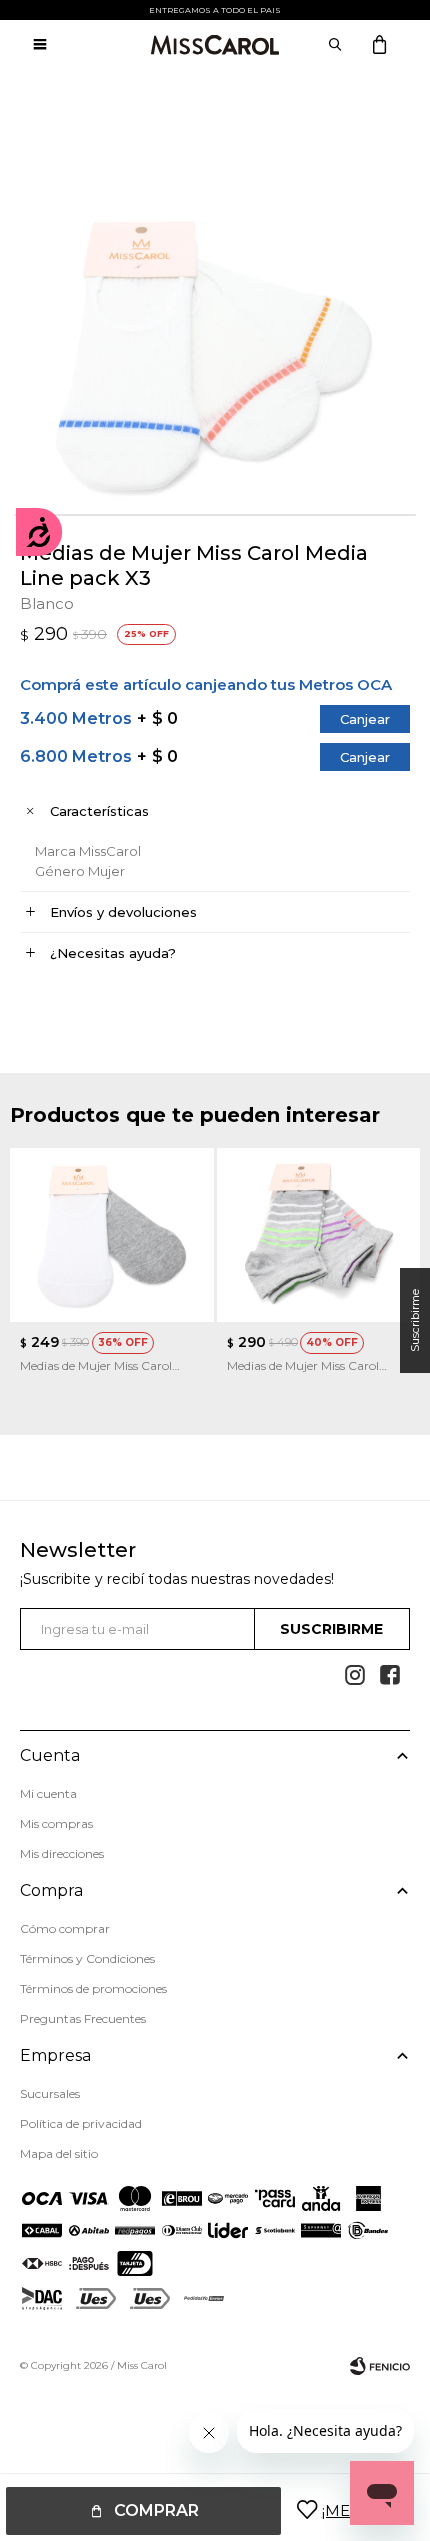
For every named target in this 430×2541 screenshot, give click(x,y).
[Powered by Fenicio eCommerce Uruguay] (380, 2366)
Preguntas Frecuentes (83, 2018)
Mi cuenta (48, 1793)
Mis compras (56, 1823)
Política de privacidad (81, 2123)
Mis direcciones (62, 1853)
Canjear (365, 719)
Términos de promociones (93, 1988)
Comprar (156, 2510)
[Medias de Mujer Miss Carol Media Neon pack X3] (319, 1235)
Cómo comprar (65, 1928)
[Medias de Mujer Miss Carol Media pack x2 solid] (112, 1235)
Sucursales (50, 2093)
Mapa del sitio (59, 2153)
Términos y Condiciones (87, 1958)
